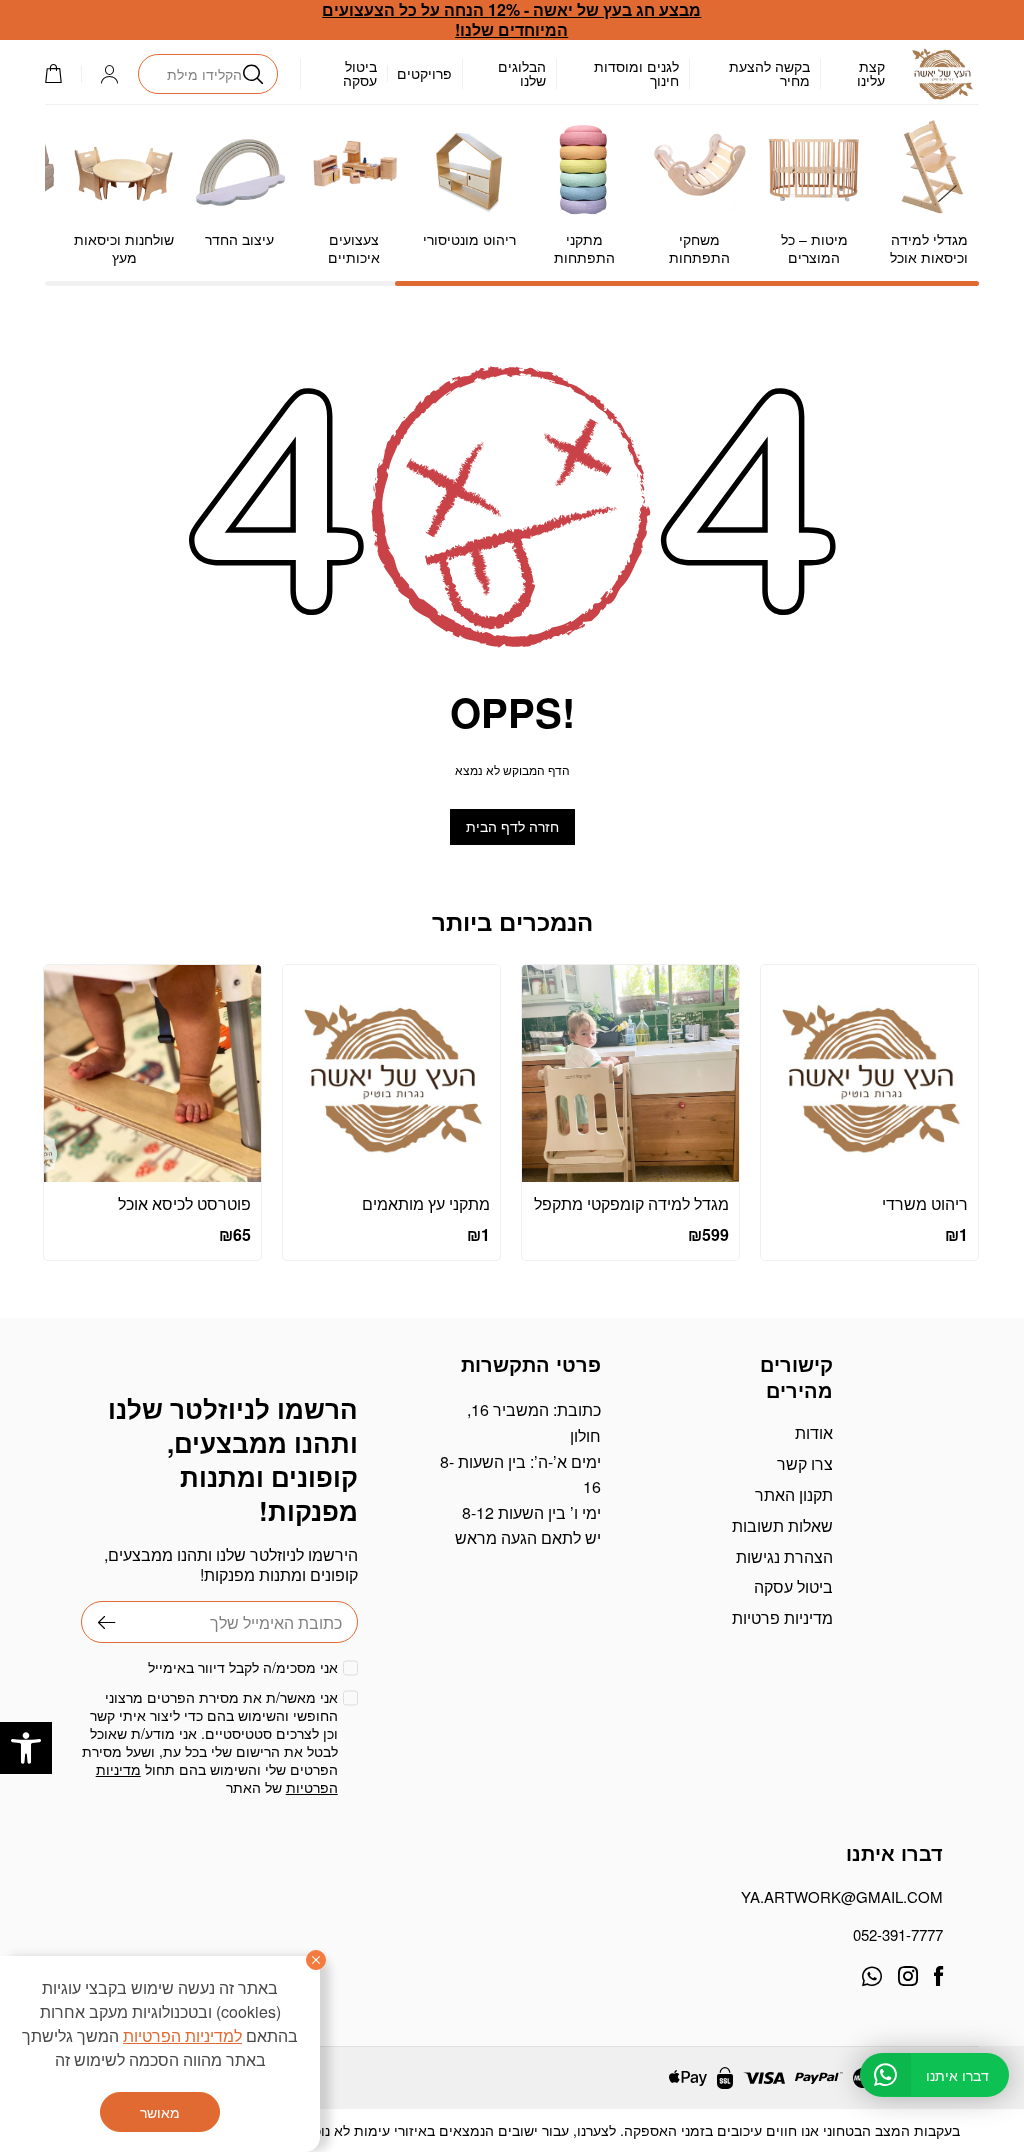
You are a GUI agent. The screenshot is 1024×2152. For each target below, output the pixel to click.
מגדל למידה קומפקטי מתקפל (631, 1203)
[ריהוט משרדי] (869, 1073)
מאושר (160, 2112)
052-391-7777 (898, 1934)
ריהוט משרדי (925, 1203)
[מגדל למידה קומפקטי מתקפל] (630, 1073)
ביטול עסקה (360, 73)
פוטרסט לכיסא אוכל (184, 1203)
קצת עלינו (871, 73)
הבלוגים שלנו (522, 73)
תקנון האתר (794, 1494)
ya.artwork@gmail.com (842, 1896)
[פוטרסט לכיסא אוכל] (152, 1073)
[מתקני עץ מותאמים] (391, 1073)
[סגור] (316, 1960)
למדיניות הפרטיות (182, 2035)
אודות (814, 1432)
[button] (26, 1748)
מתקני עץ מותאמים (426, 1203)
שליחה (98, 1622)
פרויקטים (424, 73)
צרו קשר (805, 1463)
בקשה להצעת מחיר (769, 73)
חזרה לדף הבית (512, 826)
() (63, 73)
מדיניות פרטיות (782, 1617)
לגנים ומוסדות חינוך (636, 73)
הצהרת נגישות (784, 1556)
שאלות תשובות (782, 1525)
